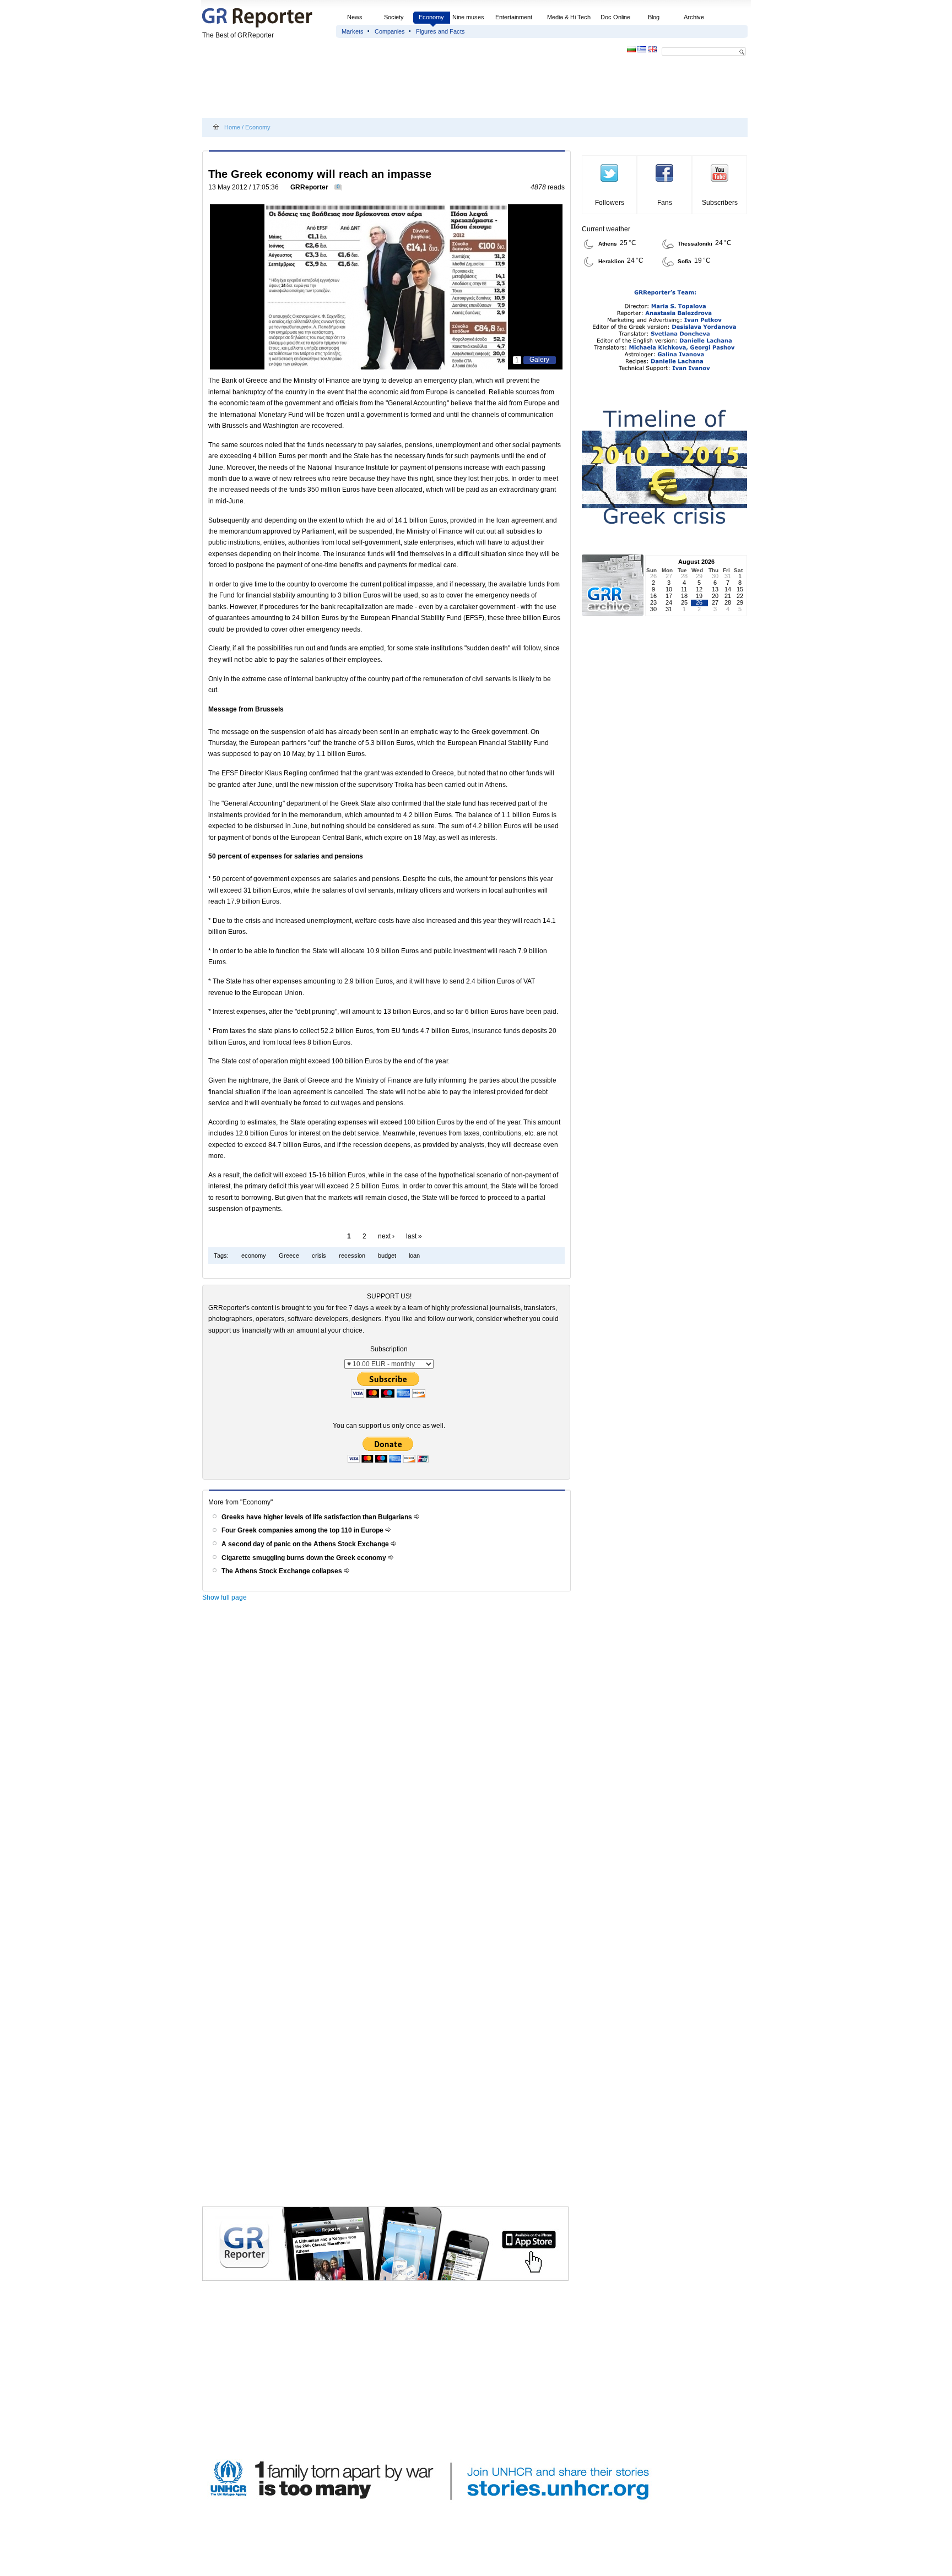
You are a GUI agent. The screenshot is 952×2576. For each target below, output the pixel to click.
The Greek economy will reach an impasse (320, 174)
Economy (431, 17)
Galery (539, 360)
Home (232, 127)
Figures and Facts (440, 31)
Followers (610, 203)
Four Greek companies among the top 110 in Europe (303, 1530)
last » (414, 1236)
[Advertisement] (403, 89)
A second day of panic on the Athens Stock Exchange (306, 1544)
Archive (694, 17)
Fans (665, 203)
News (356, 17)
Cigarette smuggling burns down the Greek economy (305, 1558)
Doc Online (615, 17)
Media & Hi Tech (569, 17)
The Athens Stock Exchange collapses (283, 1571)
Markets (353, 31)
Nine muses (468, 17)
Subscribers (720, 203)
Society (394, 17)
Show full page (225, 1597)
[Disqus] (388, 1763)
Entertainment (514, 17)
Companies (390, 31)
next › (386, 1236)
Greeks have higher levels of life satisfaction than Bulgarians (318, 1517)
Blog (654, 17)
